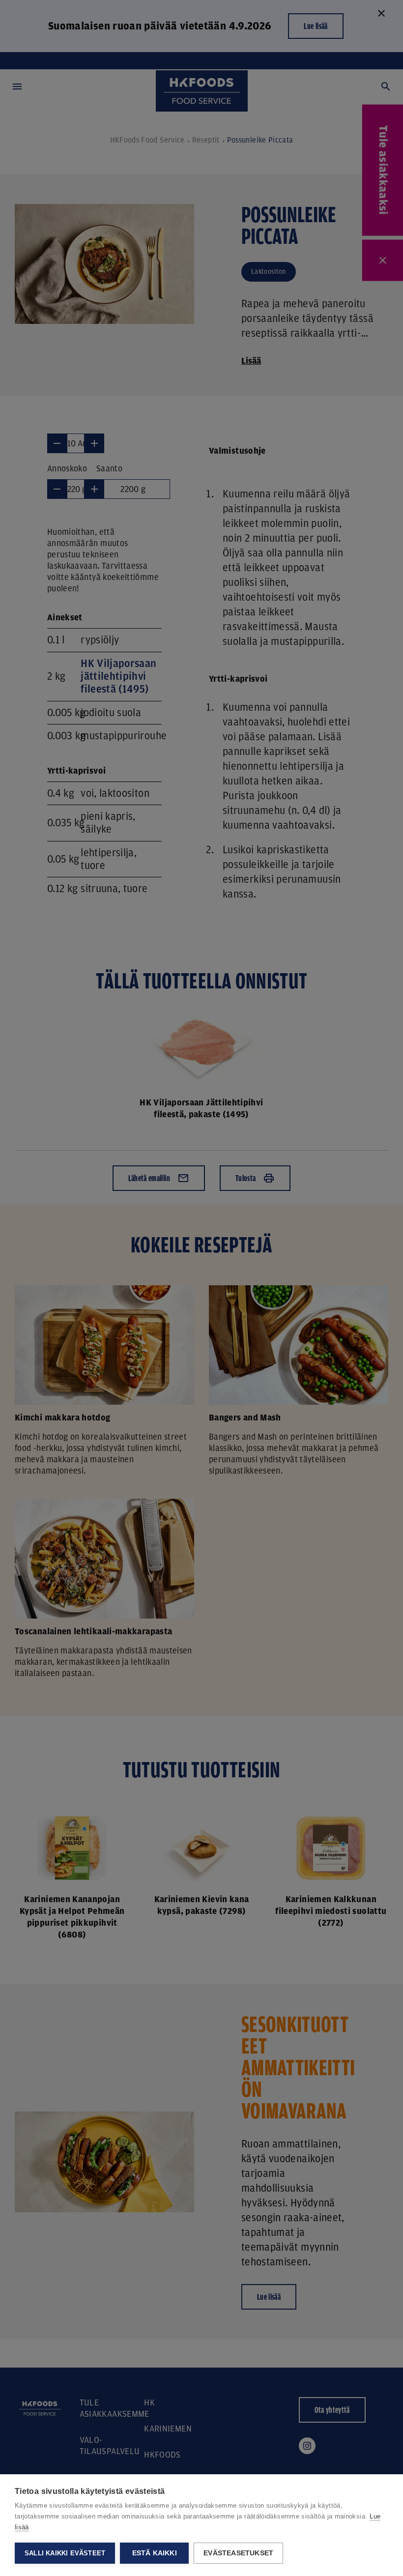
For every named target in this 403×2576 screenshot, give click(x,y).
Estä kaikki (155, 2553)
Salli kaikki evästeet (65, 2553)
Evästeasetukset (238, 2553)
